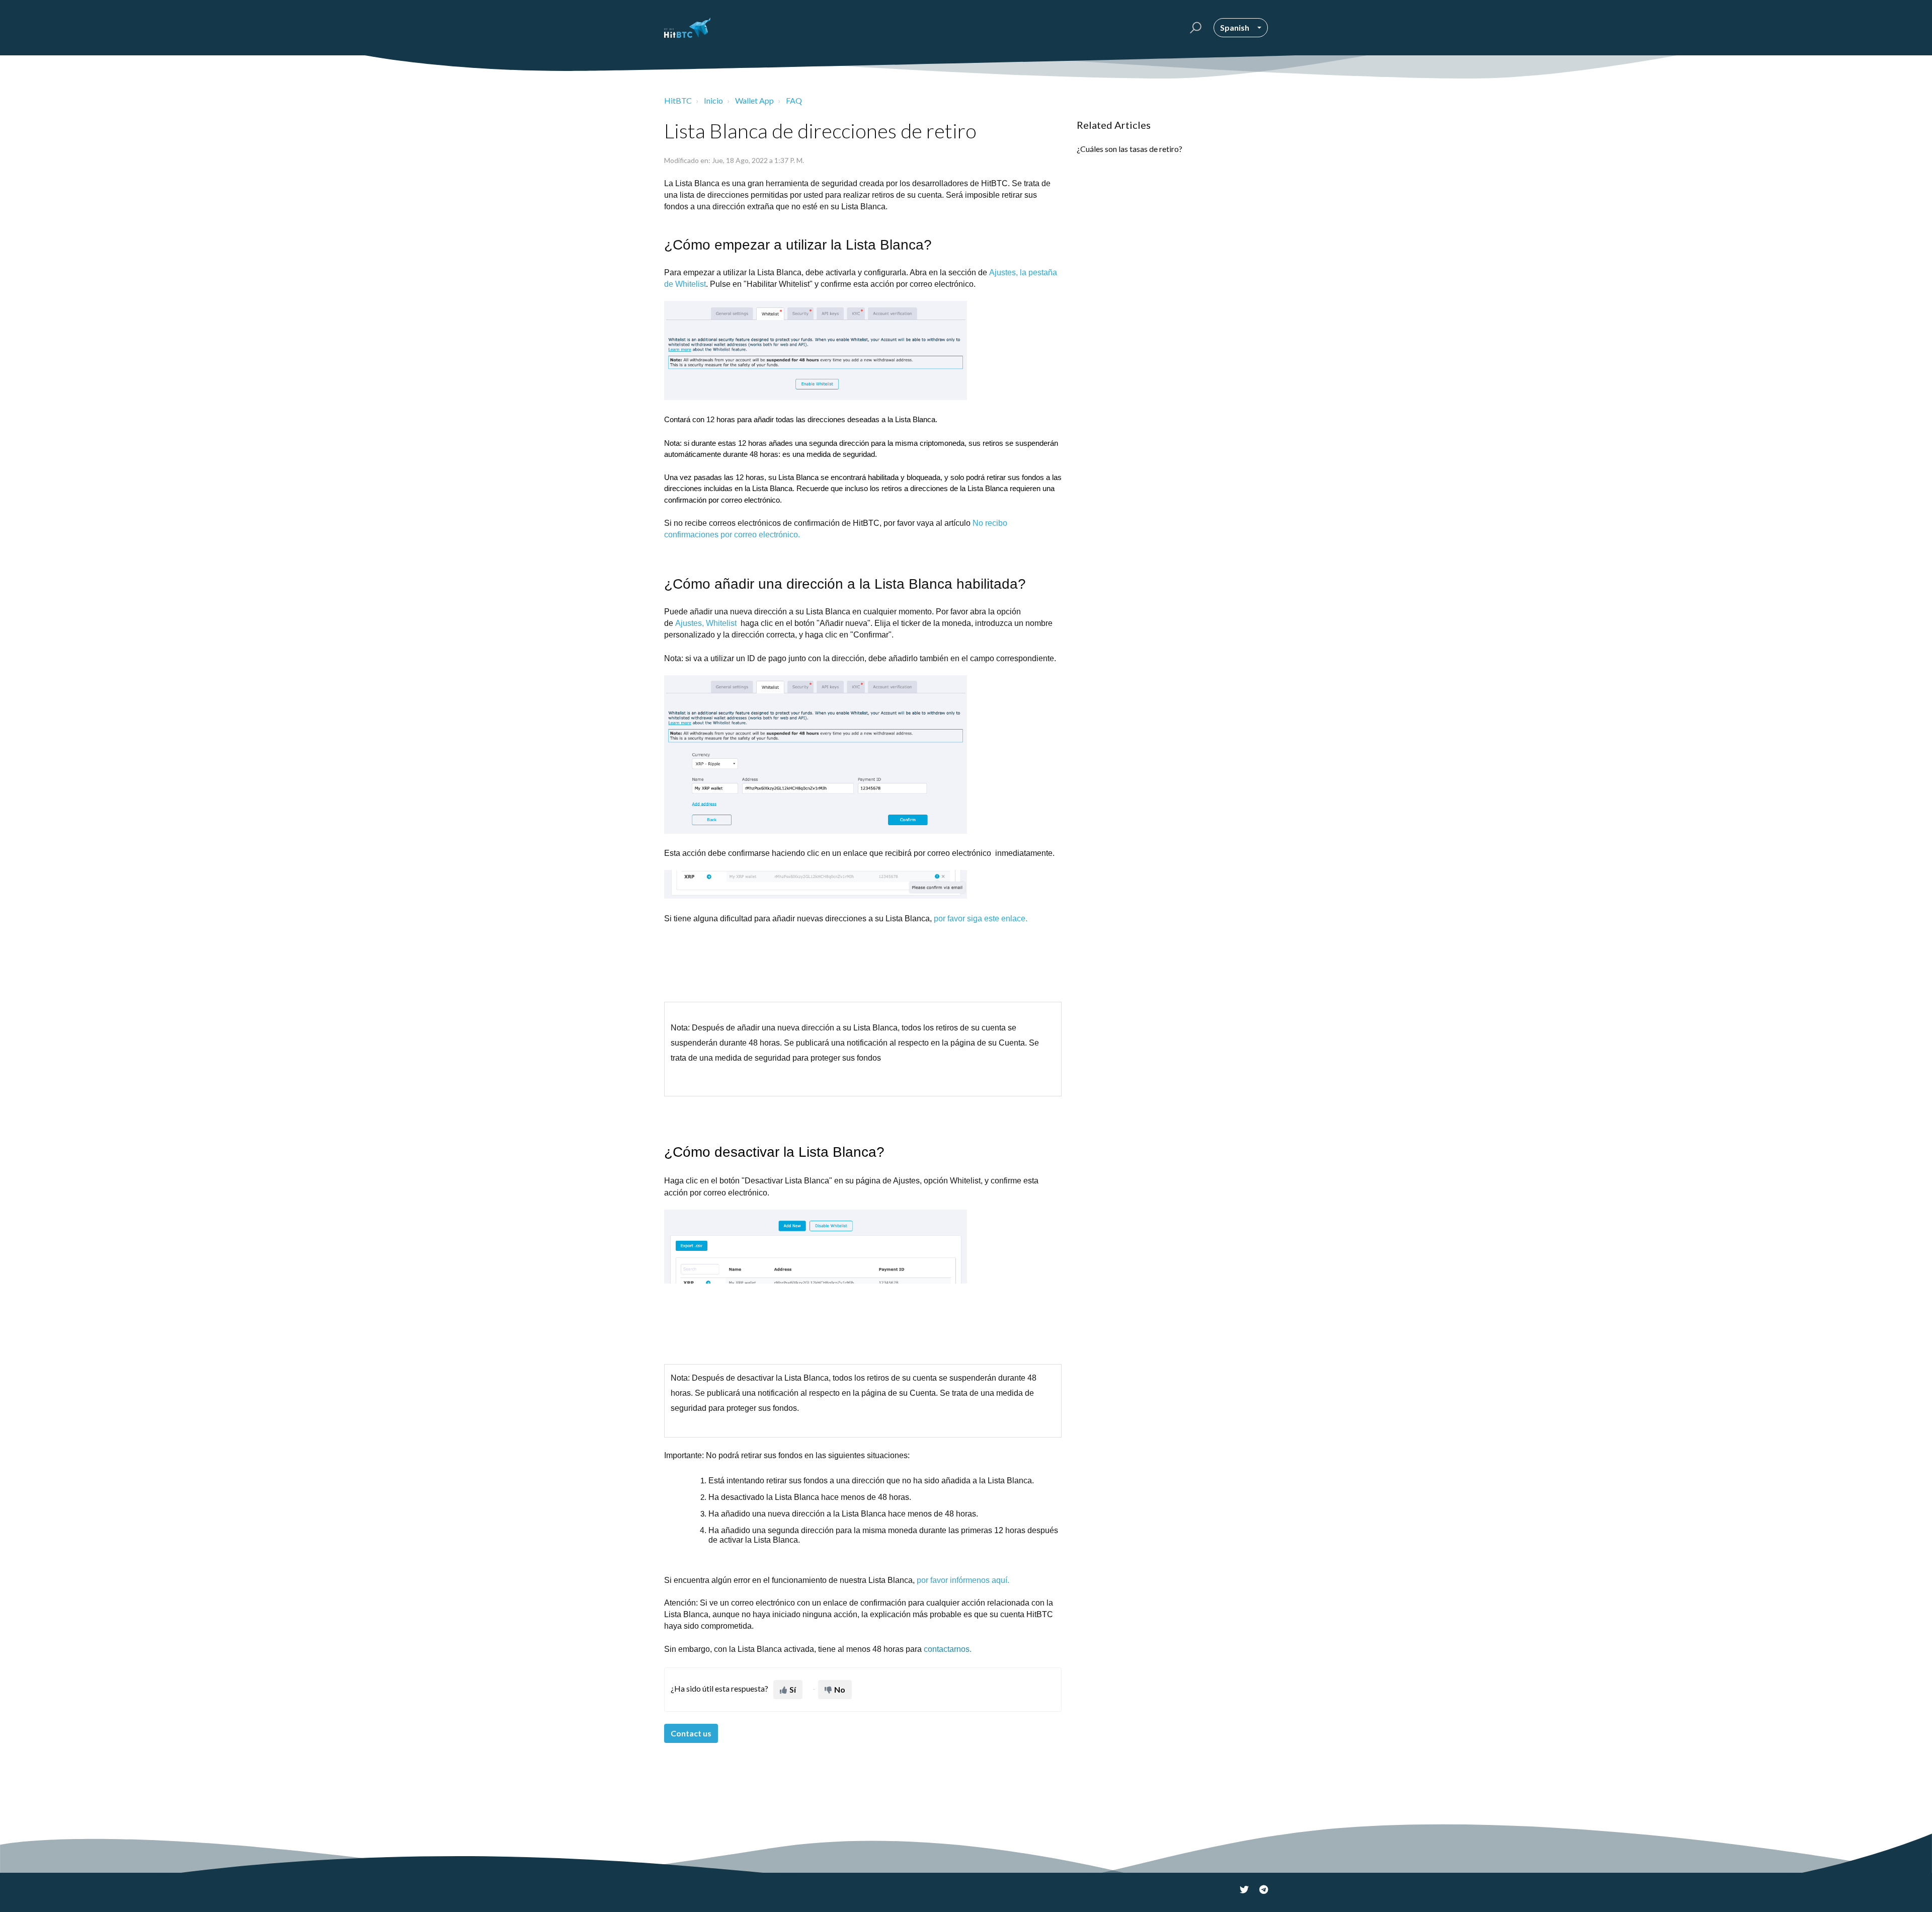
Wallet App (754, 100)
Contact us (691, 1733)
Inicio (713, 100)
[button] (1194, 28)
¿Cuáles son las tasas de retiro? (1130, 149)
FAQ (794, 100)
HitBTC (678, 100)
